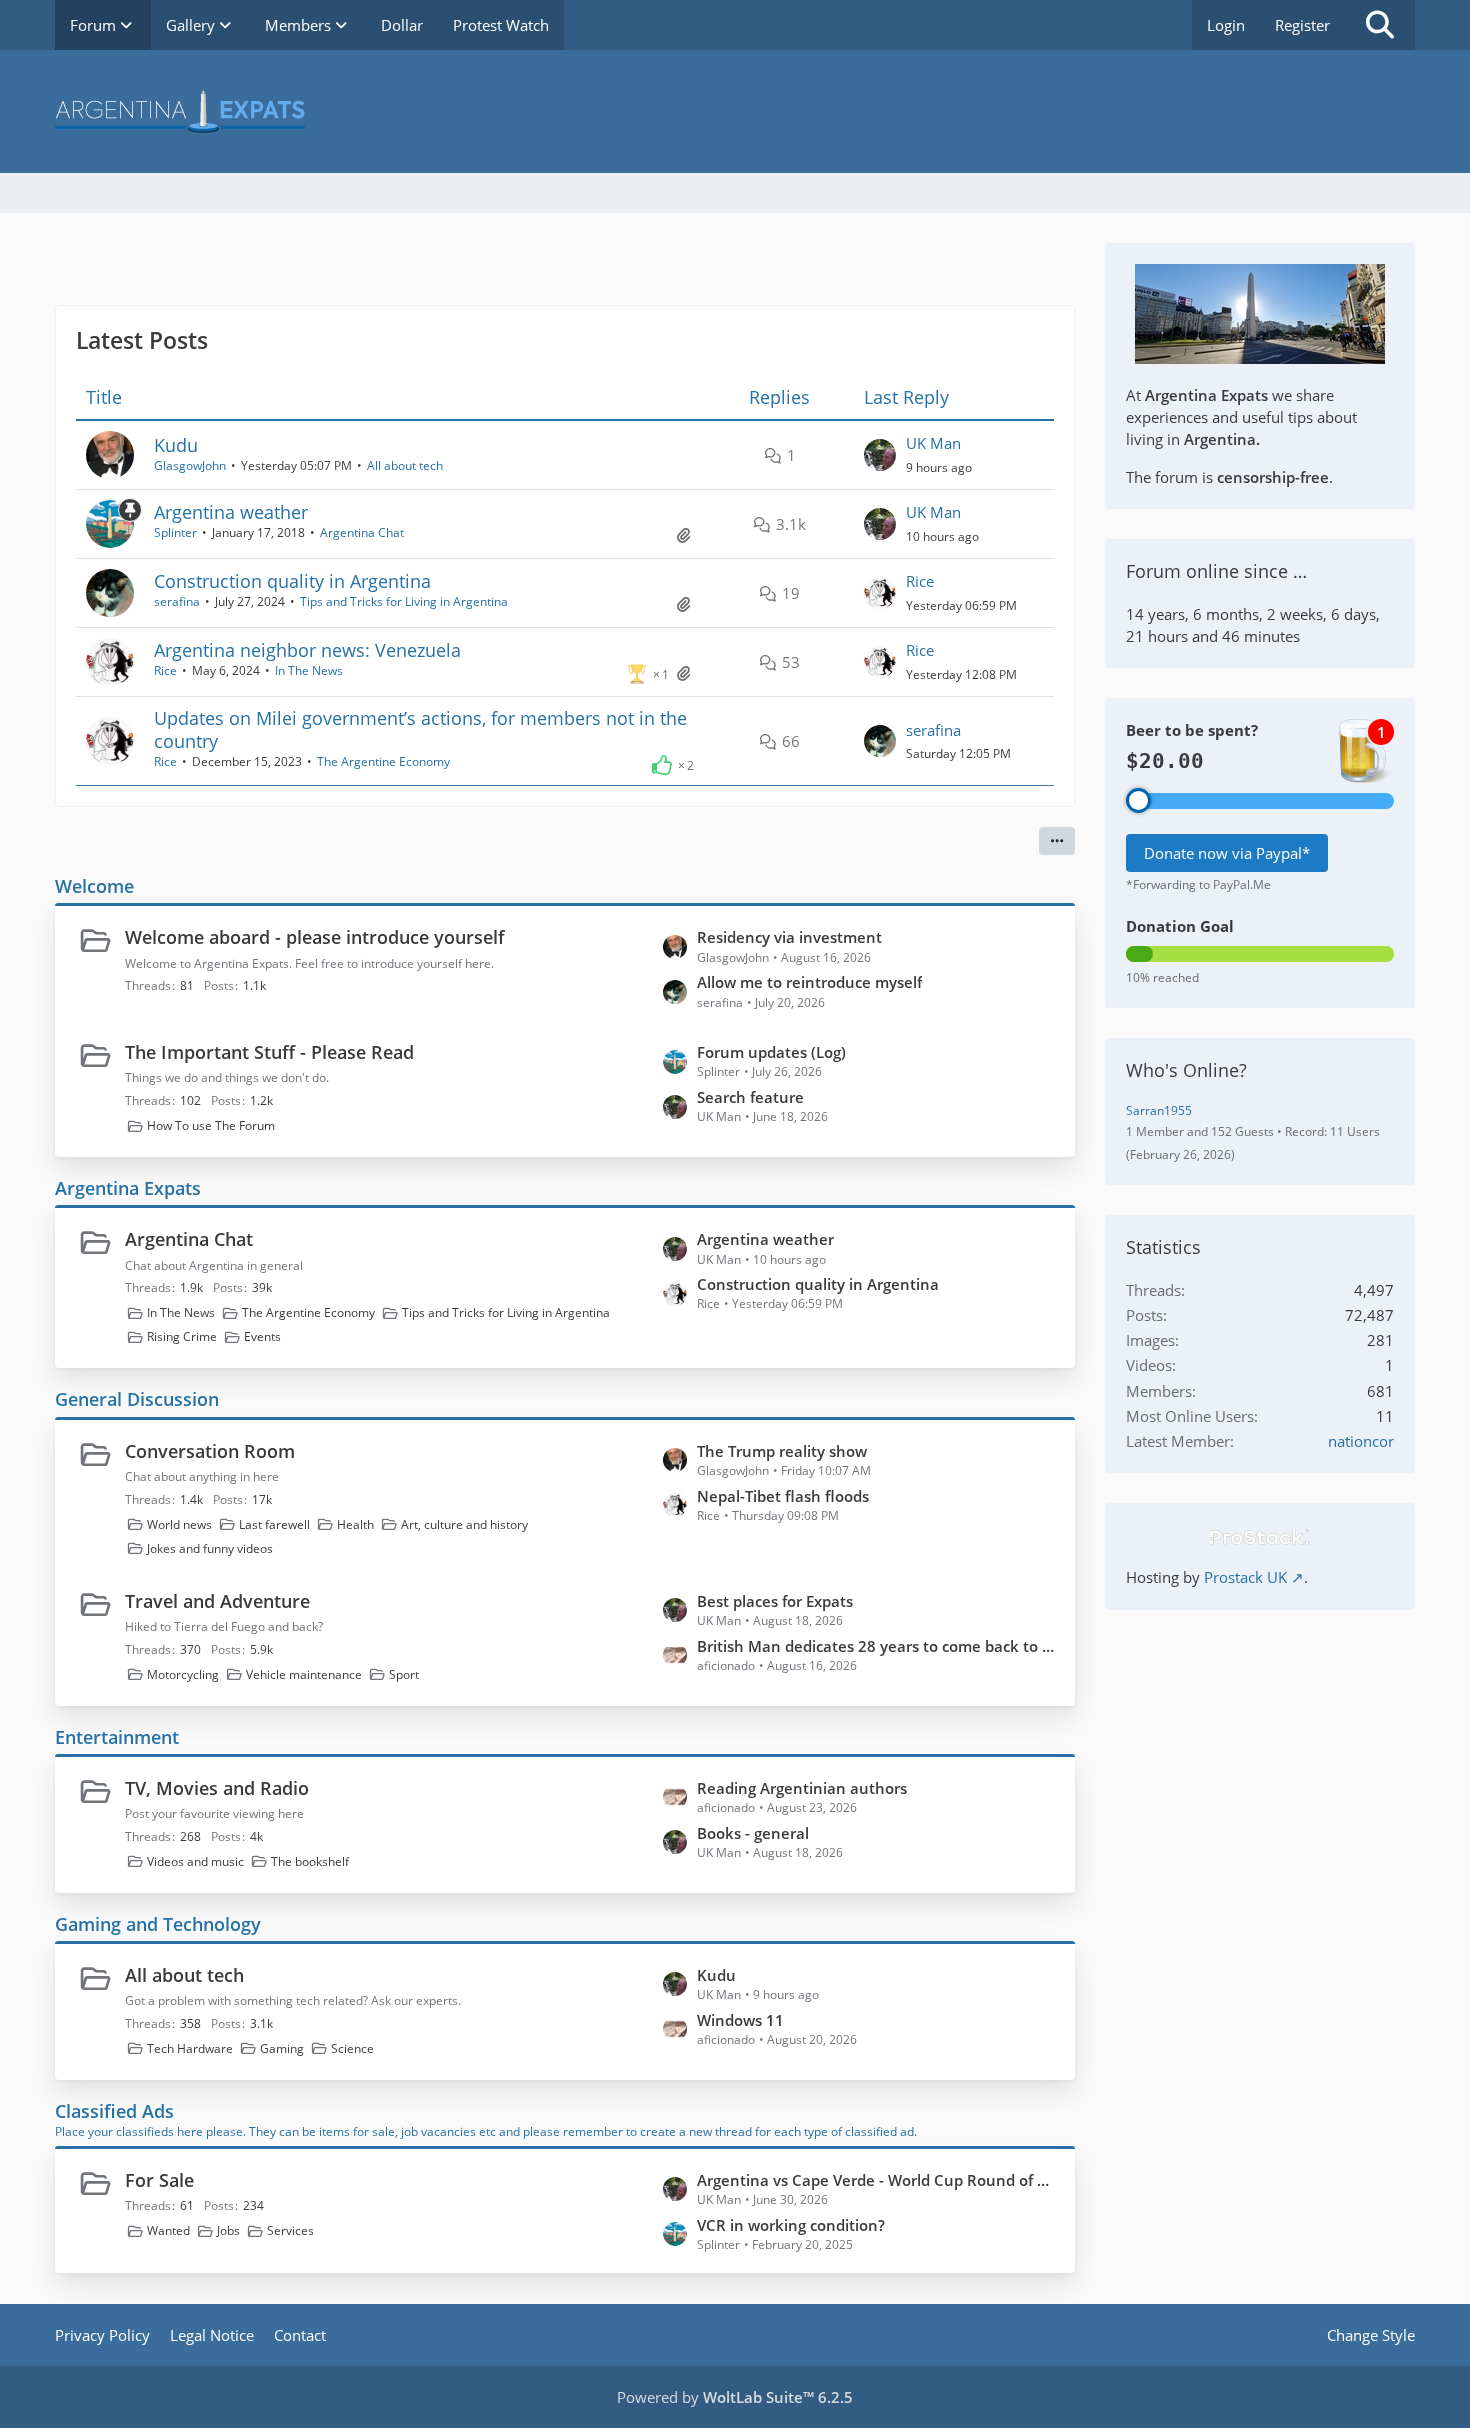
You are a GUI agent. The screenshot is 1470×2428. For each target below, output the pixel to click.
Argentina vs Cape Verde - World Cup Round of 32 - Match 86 (876, 2180)
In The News (309, 670)
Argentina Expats (128, 1188)
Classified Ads (114, 2111)
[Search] (1380, 25)
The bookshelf (310, 1861)
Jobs (228, 2230)
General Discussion (137, 1399)
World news (179, 1524)
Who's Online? (1186, 1070)
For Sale (159, 2180)
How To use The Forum (211, 1125)
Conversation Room (210, 1451)
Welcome (94, 886)
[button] (1057, 841)
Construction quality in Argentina (292, 581)
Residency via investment (789, 937)
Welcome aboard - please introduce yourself (315, 937)
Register (1302, 25)
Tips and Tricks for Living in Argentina (404, 601)
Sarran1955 (1159, 1110)
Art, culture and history (464, 1524)
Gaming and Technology (158, 1924)
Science (352, 2048)
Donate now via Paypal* (1227, 853)
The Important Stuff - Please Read (269, 1052)
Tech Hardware (190, 2048)
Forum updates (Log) (771, 1052)
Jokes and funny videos (210, 1548)
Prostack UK (1245, 1577)
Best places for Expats (775, 1601)
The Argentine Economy (383, 761)
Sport (404, 1674)
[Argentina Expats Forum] (735, 111)
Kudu (176, 445)
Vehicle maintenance (304, 1674)
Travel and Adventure (217, 1601)
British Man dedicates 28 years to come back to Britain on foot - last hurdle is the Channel (876, 1646)
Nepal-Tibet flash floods (783, 1496)
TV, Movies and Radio (217, 1788)
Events (262, 1336)
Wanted (168, 2230)
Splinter (175, 532)
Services (290, 2230)
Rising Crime (182, 1336)
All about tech (405, 465)
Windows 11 (740, 2020)
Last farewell (274, 1524)
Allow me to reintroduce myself (809, 982)
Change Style (1371, 2335)
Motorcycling (183, 1674)
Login (1226, 25)
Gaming (282, 2048)
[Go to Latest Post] (880, 455)
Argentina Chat (362, 532)
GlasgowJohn (190, 465)
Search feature (750, 1097)
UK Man (933, 443)
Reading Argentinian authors (802, 1788)
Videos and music (195, 1861)
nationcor (1361, 1441)
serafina (177, 601)
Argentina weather (231, 512)
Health (355, 1524)
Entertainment (117, 1737)
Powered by (735, 2397)
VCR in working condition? (791, 2225)
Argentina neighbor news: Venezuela (307, 650)
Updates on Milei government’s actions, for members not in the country (420, 729)
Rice (920, 581)
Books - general (753, 1833)
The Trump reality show (782, 1451)
